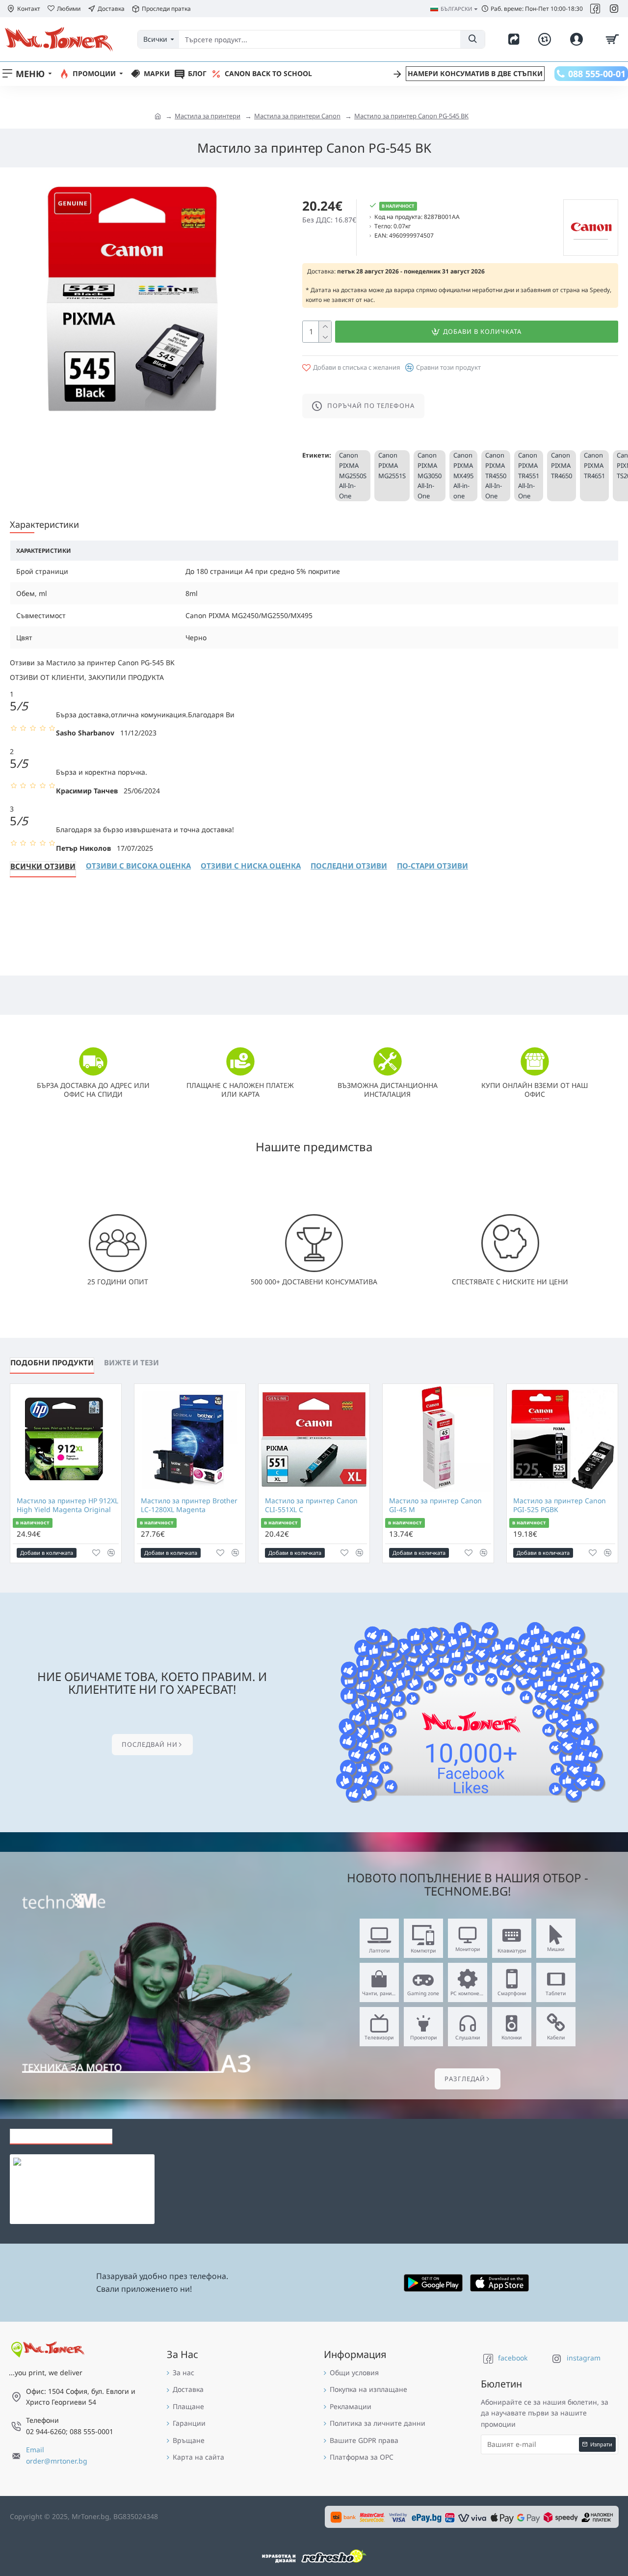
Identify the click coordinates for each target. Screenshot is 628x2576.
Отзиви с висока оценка (138, 866)
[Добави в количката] (54, 2190)
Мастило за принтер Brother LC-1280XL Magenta (189, 1505)
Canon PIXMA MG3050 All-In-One (430, 475)
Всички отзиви (43, 866)
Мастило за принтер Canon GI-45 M (435, 1505)
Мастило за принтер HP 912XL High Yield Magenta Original (67, 1505)
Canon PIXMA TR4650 (562, 465)
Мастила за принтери (208, 116)
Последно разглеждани (61, 2134)
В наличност (398, 206)
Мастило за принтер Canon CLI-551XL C (311, 1505)
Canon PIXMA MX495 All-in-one (463, 475)
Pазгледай (465, 2079)
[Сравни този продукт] (111, 1553)
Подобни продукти (52, 1362)
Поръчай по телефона (371, 406)
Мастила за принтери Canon (297, 116)
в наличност (32, 1523)
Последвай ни (150, 1744)
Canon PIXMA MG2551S (392, 465)
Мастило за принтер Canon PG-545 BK (411, 116)
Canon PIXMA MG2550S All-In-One (353, 475)
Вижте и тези (131, 1362)
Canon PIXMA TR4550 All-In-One (496, 475)
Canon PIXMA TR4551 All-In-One (529, 475)
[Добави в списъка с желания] (96, 1553)
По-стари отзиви (432, 866)
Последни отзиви (349, 866)
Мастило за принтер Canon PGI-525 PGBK (560, 1505)
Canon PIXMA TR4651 (594, 465)
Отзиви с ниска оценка (251, 866)
